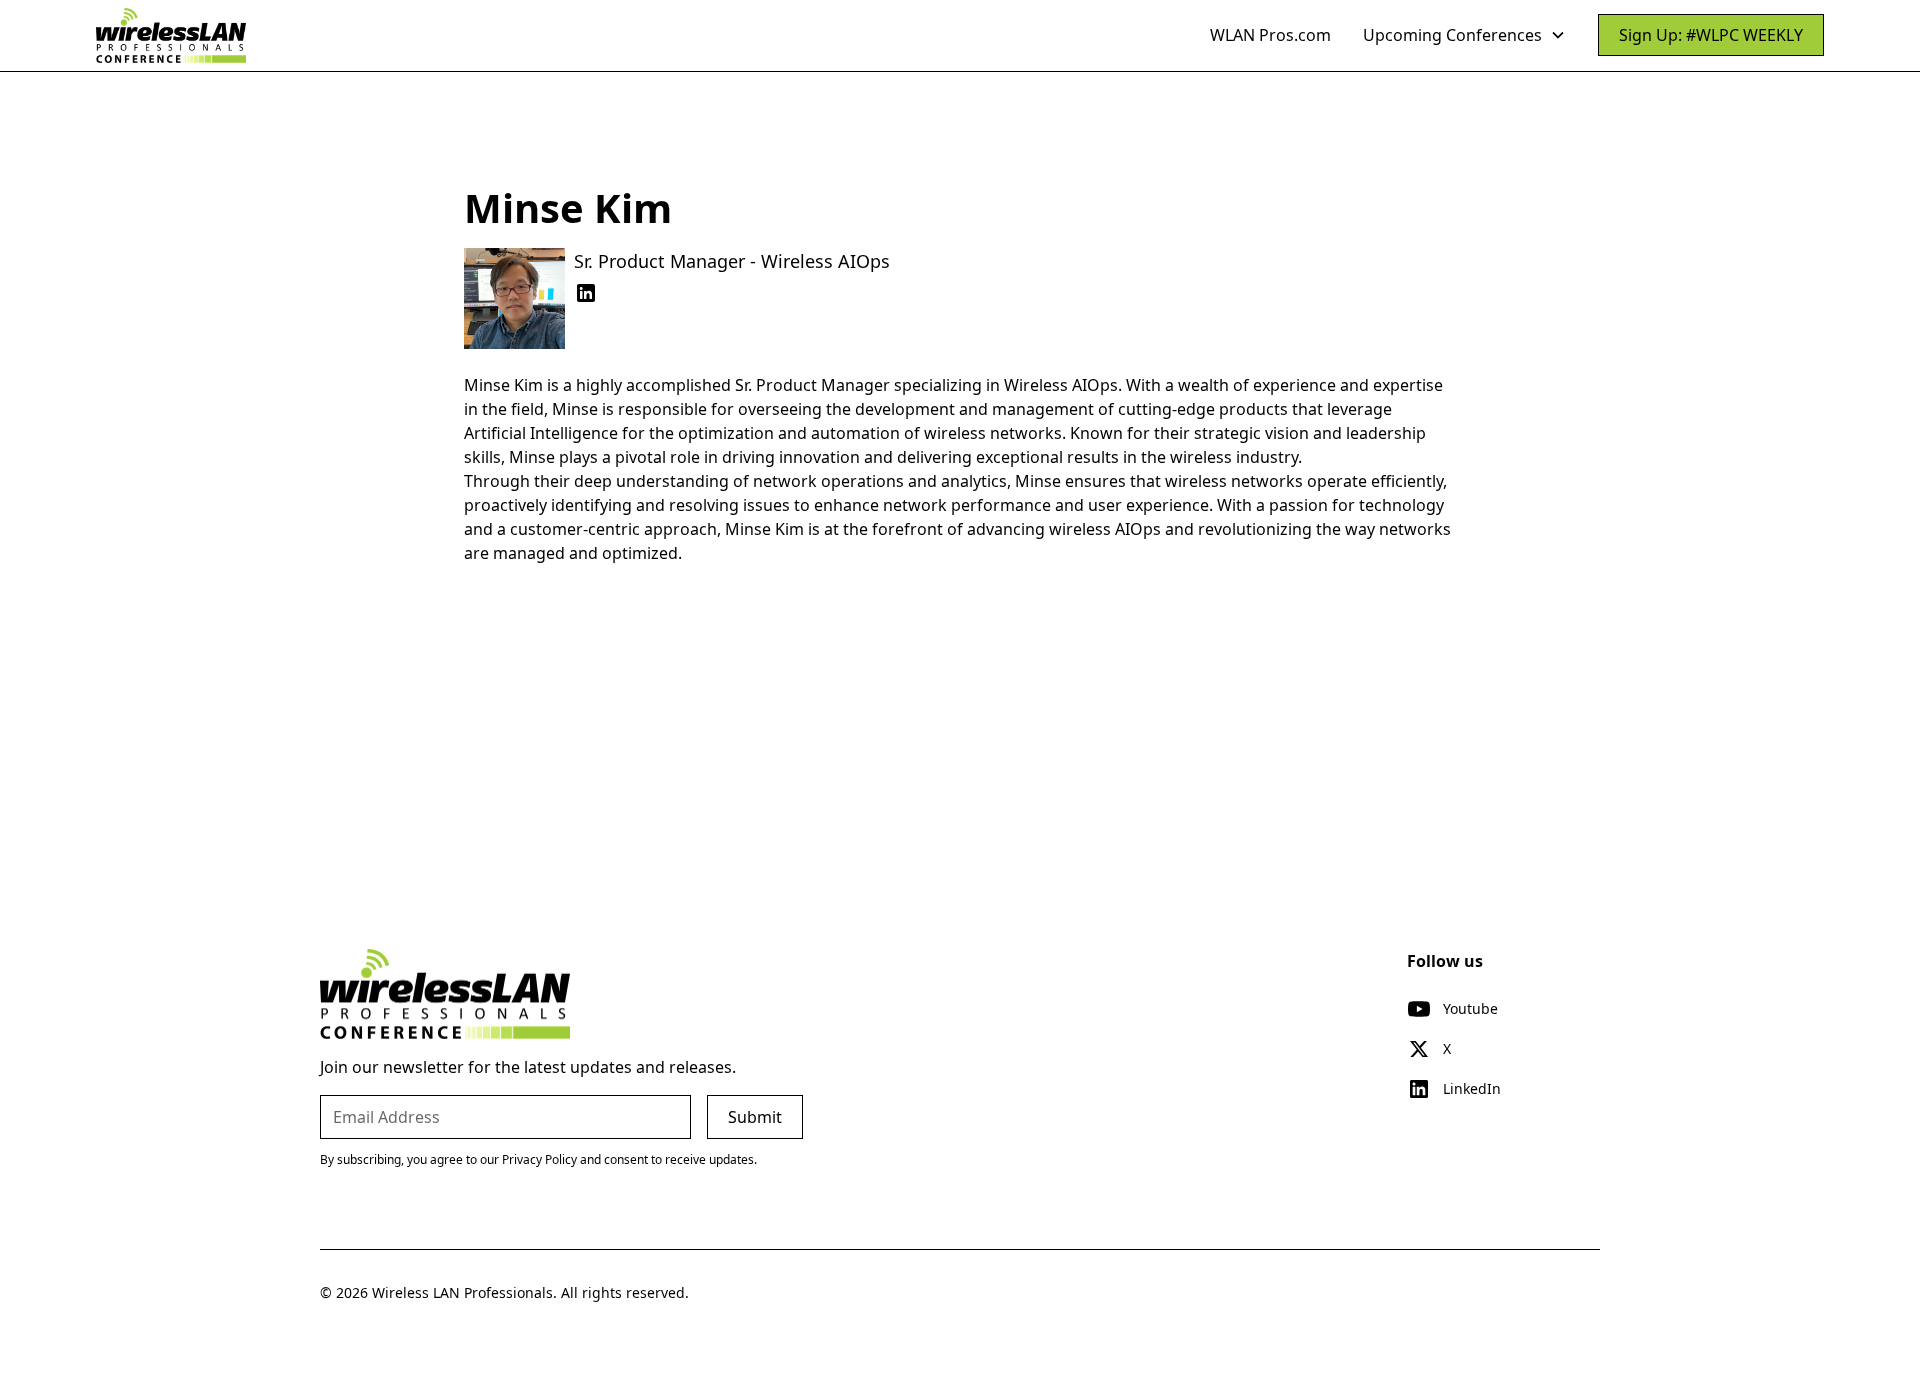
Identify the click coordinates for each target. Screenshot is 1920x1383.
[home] (171, 35)
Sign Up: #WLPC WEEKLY (1711, 35)
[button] (1464, 35)
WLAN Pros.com (1270, 35)
